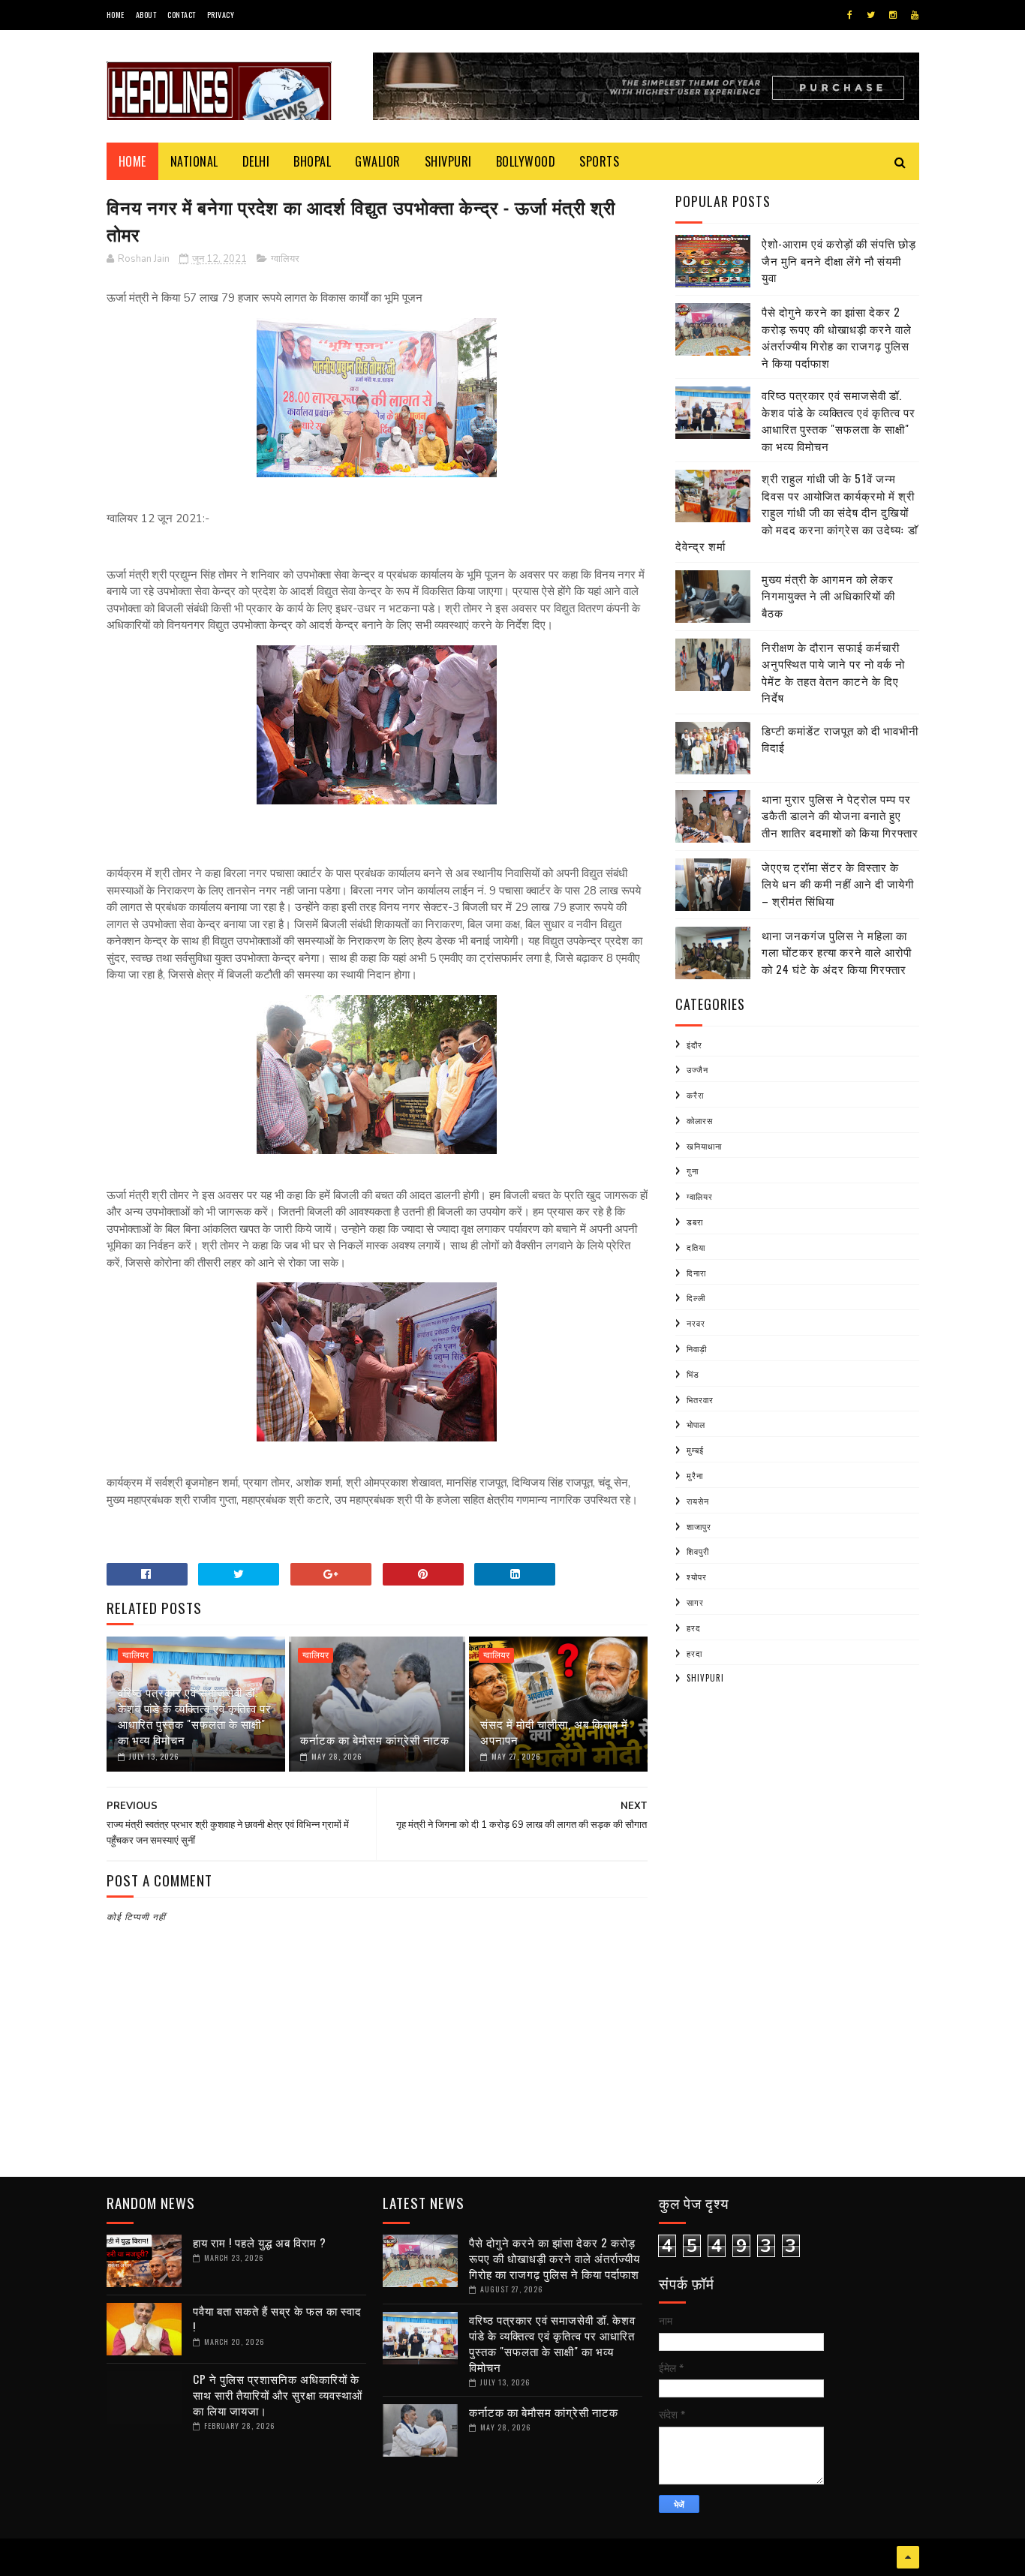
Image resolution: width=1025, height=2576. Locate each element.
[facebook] (850, 15)
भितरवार (700, 1399)
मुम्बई (695, 1450)
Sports (599, 161)
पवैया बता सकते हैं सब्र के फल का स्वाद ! (277, 2318)
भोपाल (696, 1424)
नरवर (696, 1323)
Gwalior (378, 161)
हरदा (694, 1653)
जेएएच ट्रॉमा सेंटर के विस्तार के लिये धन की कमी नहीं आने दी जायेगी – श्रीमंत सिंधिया (838, 884)
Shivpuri (448, 161)
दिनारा (696, 1273)
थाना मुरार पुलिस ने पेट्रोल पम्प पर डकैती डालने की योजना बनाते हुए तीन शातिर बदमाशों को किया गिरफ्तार (840, 815)
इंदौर (694, 1045)
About (146, 15)
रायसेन (698, 1501)
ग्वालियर (285, 259)
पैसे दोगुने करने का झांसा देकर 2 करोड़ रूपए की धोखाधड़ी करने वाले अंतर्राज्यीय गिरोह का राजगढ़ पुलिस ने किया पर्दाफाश (837, 337)
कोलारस (700, 1120)
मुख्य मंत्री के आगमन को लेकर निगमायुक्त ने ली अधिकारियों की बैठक (828, 595)
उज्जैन (697, 1069)
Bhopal (312, 161)
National (194, 161)
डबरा (695, 1222)
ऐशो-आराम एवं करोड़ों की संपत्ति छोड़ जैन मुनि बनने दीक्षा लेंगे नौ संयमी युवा (839, 260)
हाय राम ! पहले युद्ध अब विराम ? (260, 2242)
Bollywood (526, 161)
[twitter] (871, 15)
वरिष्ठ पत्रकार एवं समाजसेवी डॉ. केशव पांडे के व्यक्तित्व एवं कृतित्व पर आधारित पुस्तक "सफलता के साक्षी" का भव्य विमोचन (195, 1716)
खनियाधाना (704, 1146)
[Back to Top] (908, 2557)
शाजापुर (699, 1526)
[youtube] (915, 15)
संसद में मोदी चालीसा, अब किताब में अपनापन (554, 1731)
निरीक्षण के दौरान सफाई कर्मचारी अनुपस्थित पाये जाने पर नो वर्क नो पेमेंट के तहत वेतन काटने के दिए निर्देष (833, 672)
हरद (694, 1628)
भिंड (693, 1374)
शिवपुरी (698, 1551)
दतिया (696, 1247)
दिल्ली (696, 1297)
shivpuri (705, 1678)
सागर (695, 1602)
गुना (693, 1171)
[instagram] (893, 15)
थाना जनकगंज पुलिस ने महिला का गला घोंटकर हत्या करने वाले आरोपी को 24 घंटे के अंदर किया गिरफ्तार (837, 952)
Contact (182, 15)
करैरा (695, 1095)
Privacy (221, 15)
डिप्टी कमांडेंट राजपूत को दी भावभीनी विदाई (840, 739)
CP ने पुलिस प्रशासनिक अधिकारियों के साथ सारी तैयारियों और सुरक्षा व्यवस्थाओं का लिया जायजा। (278, 2394)
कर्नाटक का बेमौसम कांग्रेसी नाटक (375, 1739)
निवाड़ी (697, 1348)
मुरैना (695, 1475)
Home (116, 15)
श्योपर (697, 1577)
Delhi (256, 161)
